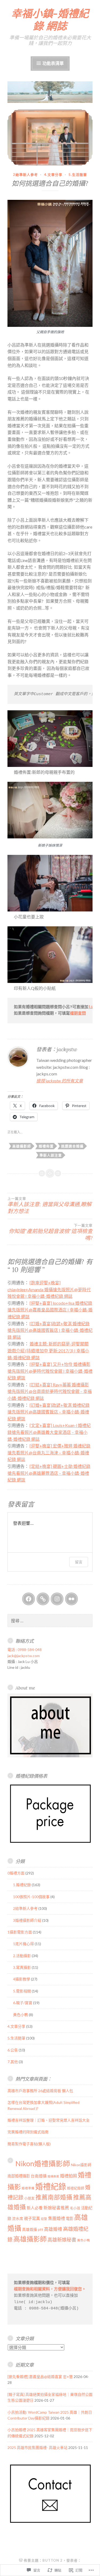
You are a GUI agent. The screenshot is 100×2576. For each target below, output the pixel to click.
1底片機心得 (23, 1944)
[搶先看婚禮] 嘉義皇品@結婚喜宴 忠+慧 (40, 2377)
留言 (79, 1562)
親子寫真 (32, 2218)
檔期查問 (78, 1014)
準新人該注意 (51, 1155)
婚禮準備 (28, 2188)
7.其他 (13, 2062)
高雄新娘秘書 (62, 2240)
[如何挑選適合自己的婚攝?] (50, 137)
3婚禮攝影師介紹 (27, 1920)
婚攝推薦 (53, 2176)
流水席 (18, 2219)
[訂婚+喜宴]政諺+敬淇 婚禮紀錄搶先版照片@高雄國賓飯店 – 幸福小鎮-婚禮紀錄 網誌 (49, 1412)
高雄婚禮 (53, 2229)
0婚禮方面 (16, 1873)
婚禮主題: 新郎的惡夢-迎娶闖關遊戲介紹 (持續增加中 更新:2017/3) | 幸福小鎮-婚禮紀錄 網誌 (48, 1350)
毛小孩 (75, 2208)
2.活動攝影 (22, 1956)
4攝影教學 (22, 1979)
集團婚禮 (57, 2218)
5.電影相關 (22, 1991)
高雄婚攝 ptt (33, 2229)
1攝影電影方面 (20, 1932)
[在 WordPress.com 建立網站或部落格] (21, 2560)
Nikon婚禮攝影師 (43, 2164)
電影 (70, 2218)
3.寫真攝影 (22, 1967)
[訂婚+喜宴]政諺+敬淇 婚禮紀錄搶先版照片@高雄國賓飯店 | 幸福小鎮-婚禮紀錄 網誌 (50, 1330)
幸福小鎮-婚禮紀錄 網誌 (50, 20)
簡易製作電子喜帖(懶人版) (29, 2144)
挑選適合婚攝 (72, 1146)
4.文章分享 (53, 175)
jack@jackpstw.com (24, 1656)
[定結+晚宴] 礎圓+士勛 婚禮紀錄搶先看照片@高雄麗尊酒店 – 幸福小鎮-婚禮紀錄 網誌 (49, 1473)
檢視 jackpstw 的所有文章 (60, 1081)
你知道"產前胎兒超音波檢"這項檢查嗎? (51, 1232)
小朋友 (29, 2198)
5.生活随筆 (78, 175)
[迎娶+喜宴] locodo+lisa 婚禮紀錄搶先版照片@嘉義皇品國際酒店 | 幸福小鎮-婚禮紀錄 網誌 (50, 1310)
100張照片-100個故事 (31, 1897)
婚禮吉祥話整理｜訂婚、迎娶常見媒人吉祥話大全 (49, 2120)
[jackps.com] (43, 1599)
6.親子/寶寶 (23, 2003)
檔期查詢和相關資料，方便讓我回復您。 (50, 2289)
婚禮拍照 (69, 2176)
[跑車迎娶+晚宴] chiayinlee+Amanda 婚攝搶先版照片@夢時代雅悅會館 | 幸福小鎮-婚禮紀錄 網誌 (49, 1289)
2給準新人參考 (25, 175)
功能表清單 (53, 63)
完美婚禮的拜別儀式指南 (28, 2132)
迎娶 (44, 2219)
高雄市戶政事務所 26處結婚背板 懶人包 (40, 2091)
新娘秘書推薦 (56, 2208)
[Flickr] (71, 1599)
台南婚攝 (39, 2176)
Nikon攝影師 (81, 2165)
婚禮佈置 (46, 1146)
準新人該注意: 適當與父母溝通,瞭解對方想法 (49, 1205)
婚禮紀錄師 (76, 2188)
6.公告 (13, 2050)
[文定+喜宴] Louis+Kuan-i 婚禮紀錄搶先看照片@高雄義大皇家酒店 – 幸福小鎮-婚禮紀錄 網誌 (49, 1432)
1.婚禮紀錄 (22, 1885)
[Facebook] (29, 1599)
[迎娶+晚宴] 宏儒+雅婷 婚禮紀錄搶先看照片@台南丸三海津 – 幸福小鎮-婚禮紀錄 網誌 (49, 1452)
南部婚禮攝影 (19, 2176)
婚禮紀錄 (51, 2186)
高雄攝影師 (22, 1146)
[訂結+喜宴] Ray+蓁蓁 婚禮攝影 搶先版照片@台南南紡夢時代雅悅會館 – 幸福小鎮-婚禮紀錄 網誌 (50, 1391)
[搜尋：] (50, 1621)
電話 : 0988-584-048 (25, 1650)
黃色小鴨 (21, 2015)
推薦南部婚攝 (54, 2197)
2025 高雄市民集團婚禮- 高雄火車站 (37, 2448)
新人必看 (35, 2208)
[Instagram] (57, 1599)
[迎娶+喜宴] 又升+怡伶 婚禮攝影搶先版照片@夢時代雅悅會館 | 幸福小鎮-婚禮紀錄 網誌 (50, 1371)
